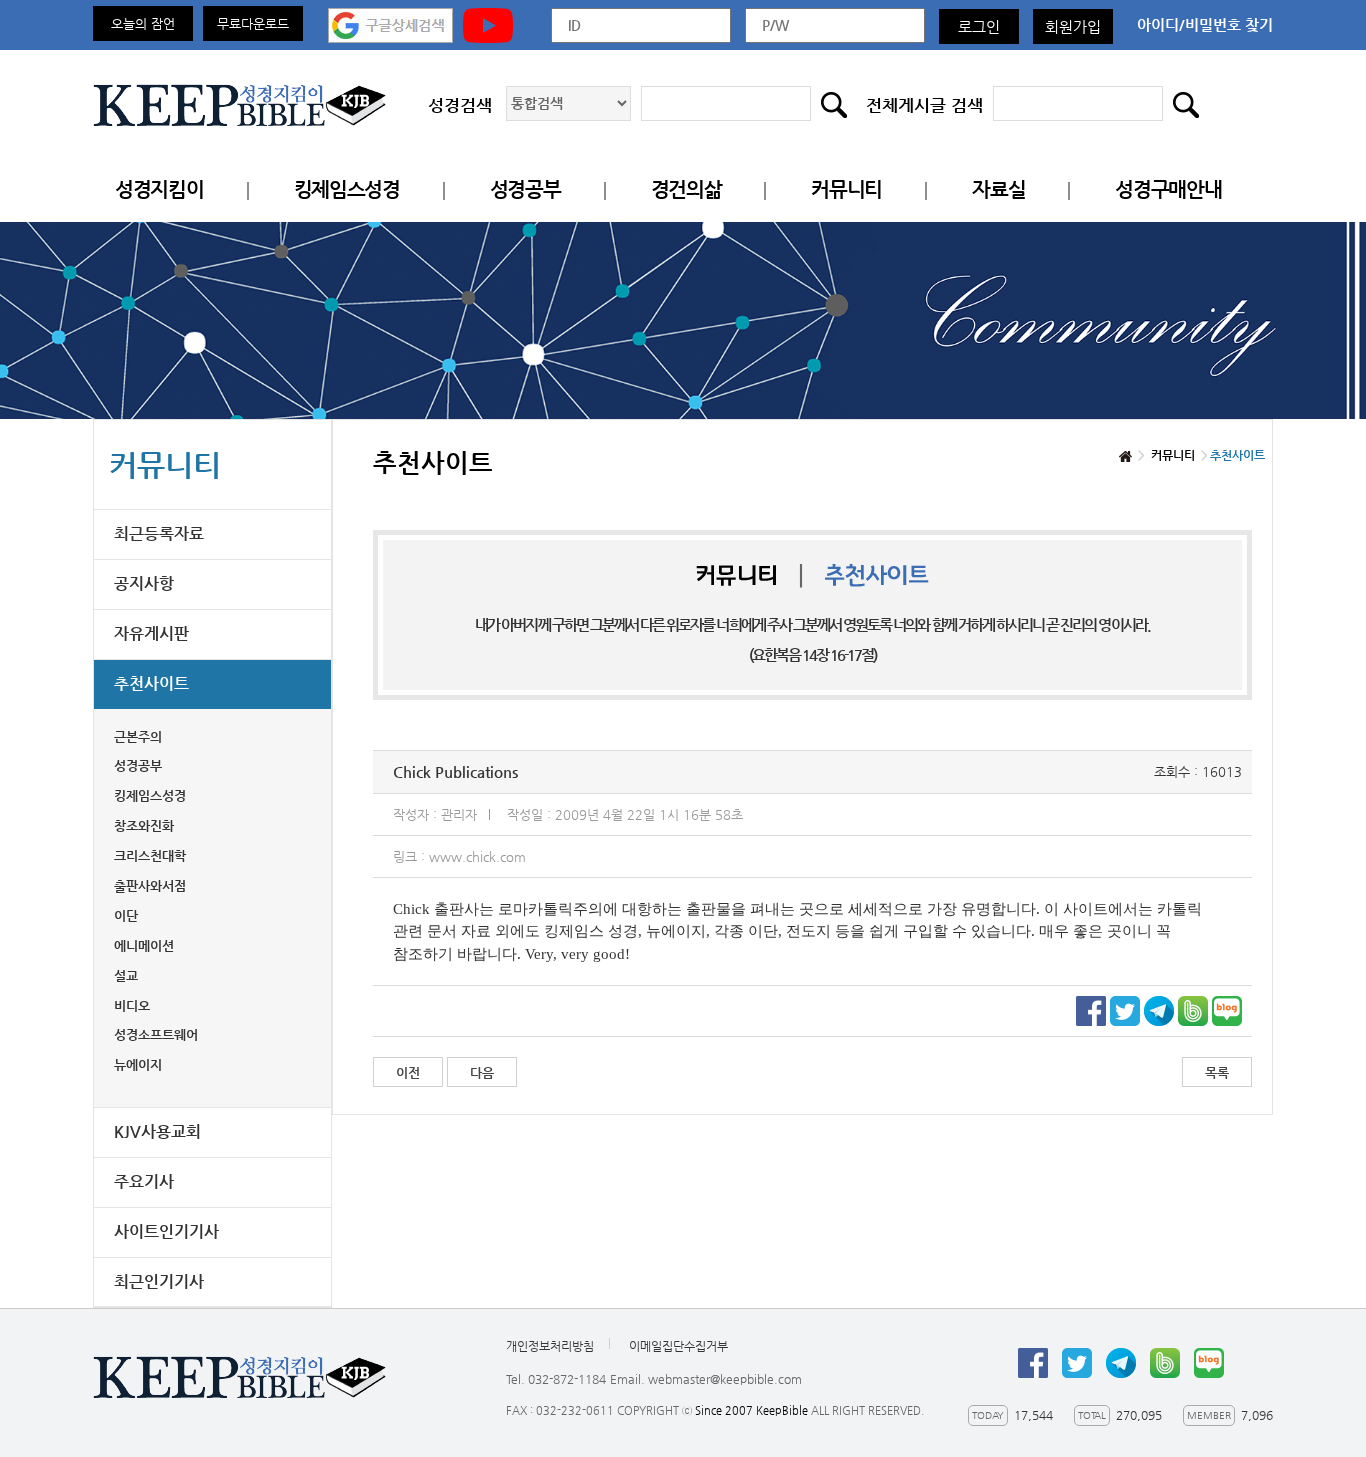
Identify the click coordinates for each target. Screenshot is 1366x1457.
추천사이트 (151, 683)
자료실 (998, 189)
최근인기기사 (159, 1281)
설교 (126, 975)
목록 (1217, 1072)
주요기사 (144, 1181)
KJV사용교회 (157, 1131)
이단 (126, 915)
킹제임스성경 (347, 189)
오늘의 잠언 (143, 23)
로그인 (979, 26)
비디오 (132, 1005)
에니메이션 (144, 945)
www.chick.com (477, 856)
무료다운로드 (253, 23)
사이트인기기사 (166, 1231)
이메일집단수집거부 (678, 1346)
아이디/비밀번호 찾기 (1205, 24)
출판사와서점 (150, 885)
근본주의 (138, 736)
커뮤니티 (846, 189)
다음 (482, 1072)
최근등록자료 (159, 533)
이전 (408, 1072)
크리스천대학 (150, 855)
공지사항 (144, 583)
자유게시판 (151, 633)
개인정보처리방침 (550, 1346)
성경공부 (525, 189)
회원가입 (1073, 26)
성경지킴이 (159, 189)
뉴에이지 (138, 1064)
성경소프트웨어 (156, 1034)
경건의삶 (686, 189)
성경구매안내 (1168, 189)
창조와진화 (144, 825)
